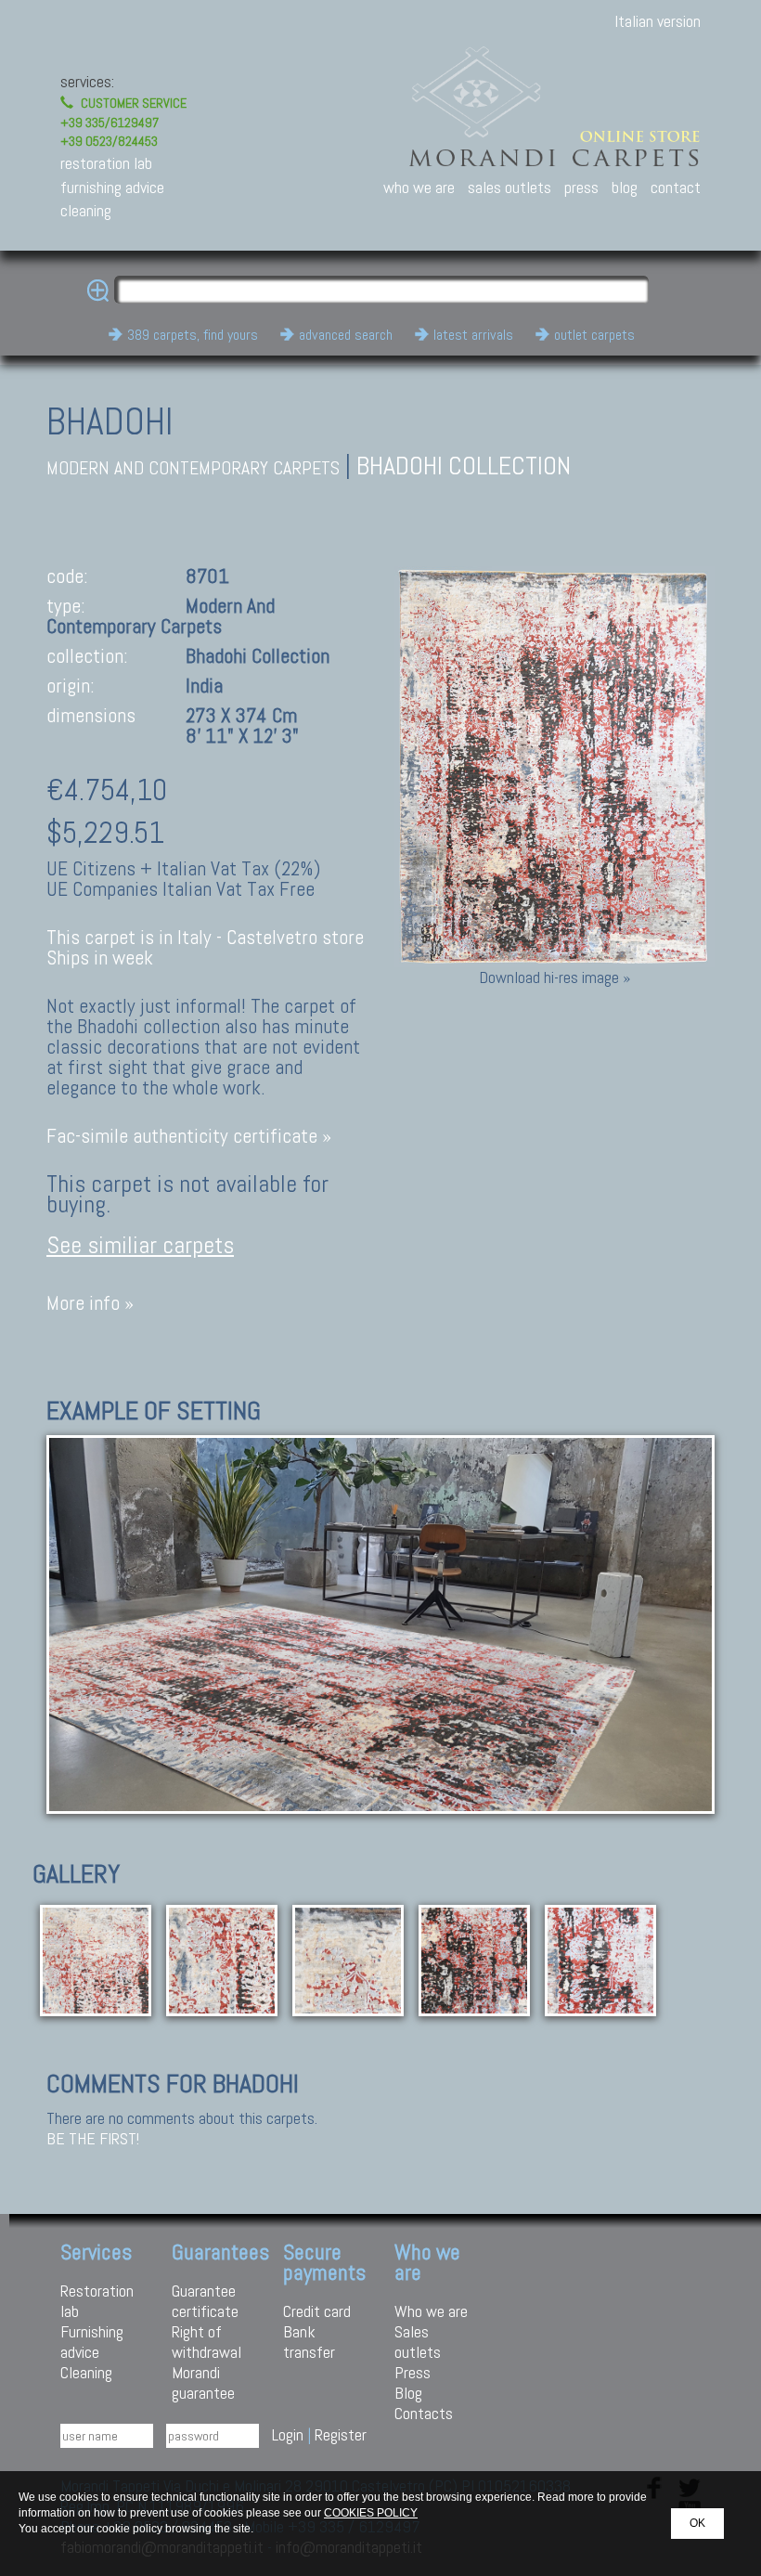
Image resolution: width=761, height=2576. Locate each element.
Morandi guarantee (203, 2382)
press (581, 187)
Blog (408, 2393)
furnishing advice (112, 187)
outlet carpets (594, 335)
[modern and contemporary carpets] (380, 1622)
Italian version (658, 21)
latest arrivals (473, 335)
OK (697, 2523)
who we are (419, 187)
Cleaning (86, 2372)
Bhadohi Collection (464, 466)
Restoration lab (97, 2301)
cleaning (86, 210)
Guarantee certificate (205, 2301)
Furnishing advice (92, 2342)
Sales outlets (418, 2342)
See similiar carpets (140, 1245)
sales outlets (509, 187)
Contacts (424, 2413)
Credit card (317, 2311)
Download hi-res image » (555, 977)
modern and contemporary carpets (193, 468)
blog (625, 187)
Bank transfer (309, 2342)
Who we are (431, 2311)
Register (341, 2434)
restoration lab (106, 163)
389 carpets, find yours (193, 335)
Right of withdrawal (206, 2342)
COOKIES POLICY (371, 2513)
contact (676, 187)
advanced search (346, 335)
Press (413, 2372)
